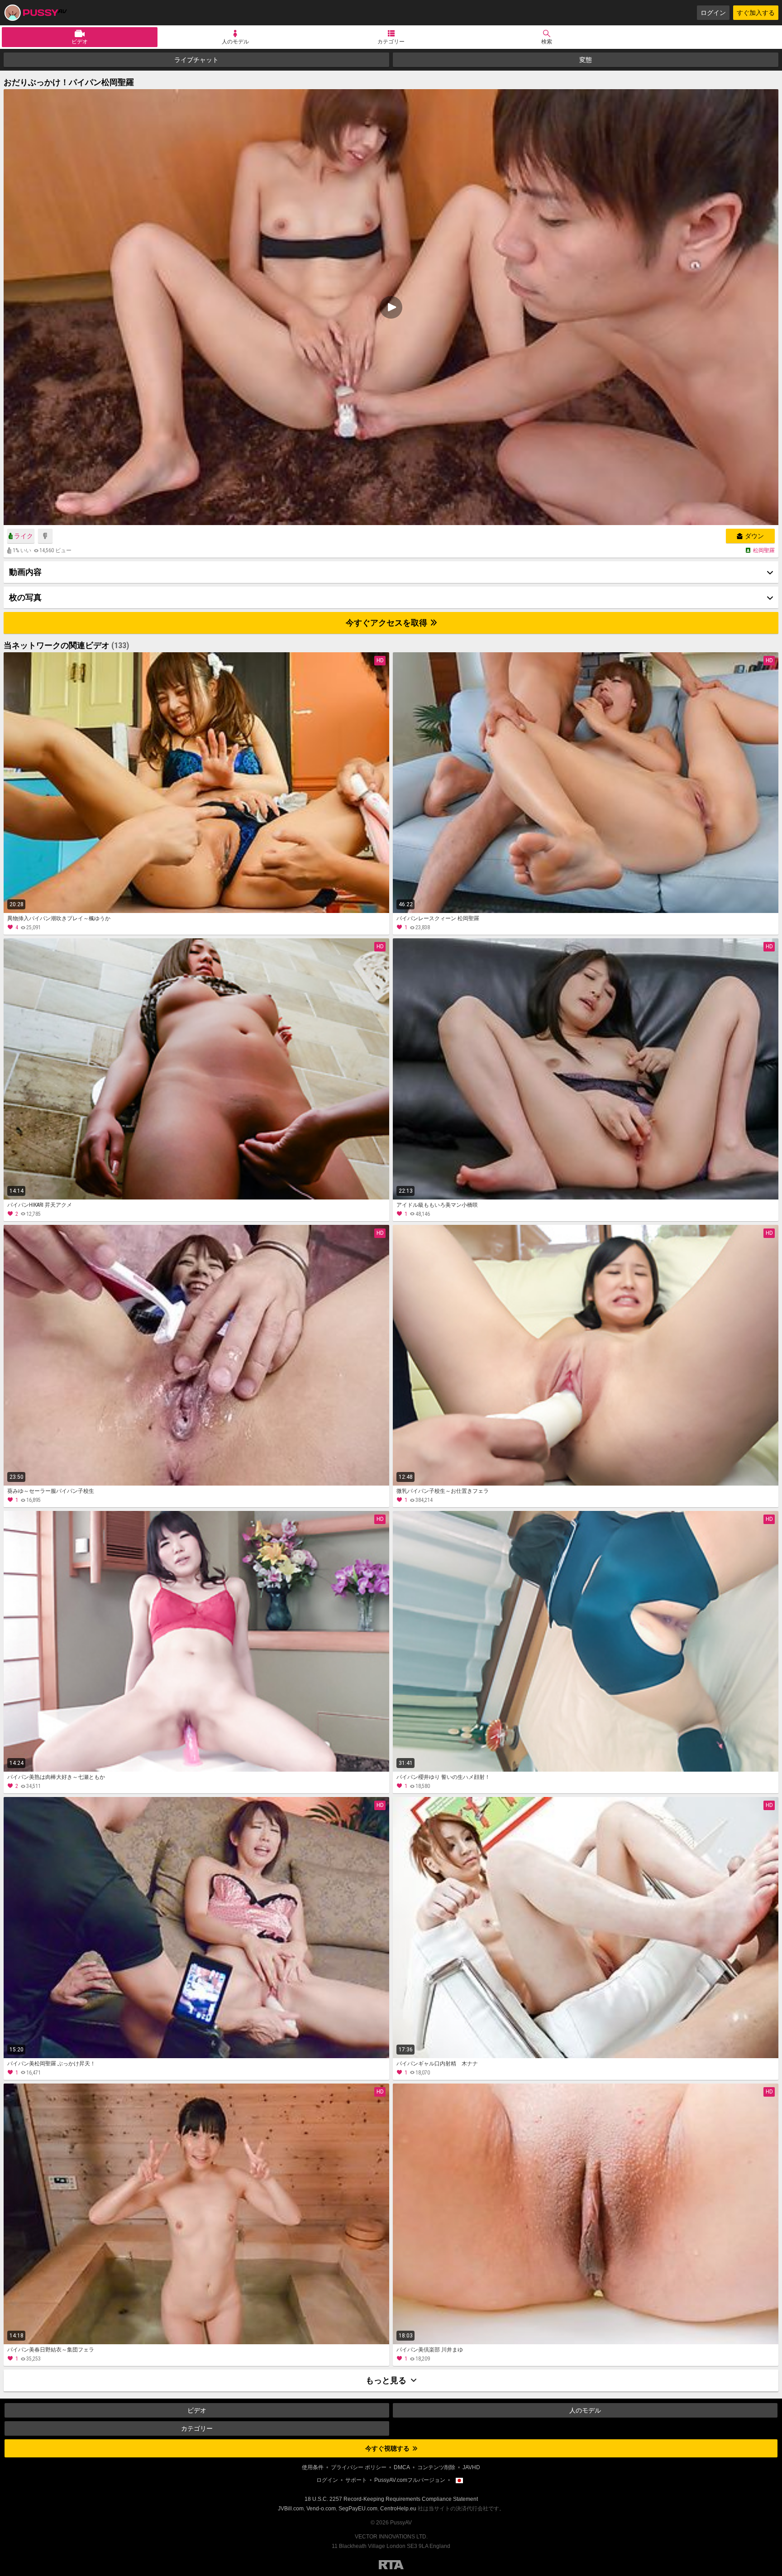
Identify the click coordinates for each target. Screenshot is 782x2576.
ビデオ (80, 42)
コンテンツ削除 (436, 2467)
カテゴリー (391, 42)
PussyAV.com (35, 13)
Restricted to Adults (391, 2565)
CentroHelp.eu (398, 2509)
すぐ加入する (756, 13)
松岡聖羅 (764, 550)
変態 (586, 60)
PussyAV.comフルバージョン (410, 2480)
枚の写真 (25, 597)
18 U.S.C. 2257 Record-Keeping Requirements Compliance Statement (391, 2499)
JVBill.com (291, 2509)
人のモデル (235, 42)
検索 (547, 42)
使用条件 (313, 2467)
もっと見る (387, 2380)
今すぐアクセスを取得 (387, 623)
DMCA (402, 2467)
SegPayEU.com (358, 2509)
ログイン (713, 13)
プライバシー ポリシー (359, 2467)
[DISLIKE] (45, 536)
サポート (356, 2480)
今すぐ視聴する (388, 2448)
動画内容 (25, 572)
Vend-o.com (321, 2509)
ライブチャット (196, 60)
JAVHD (471, 2467)
